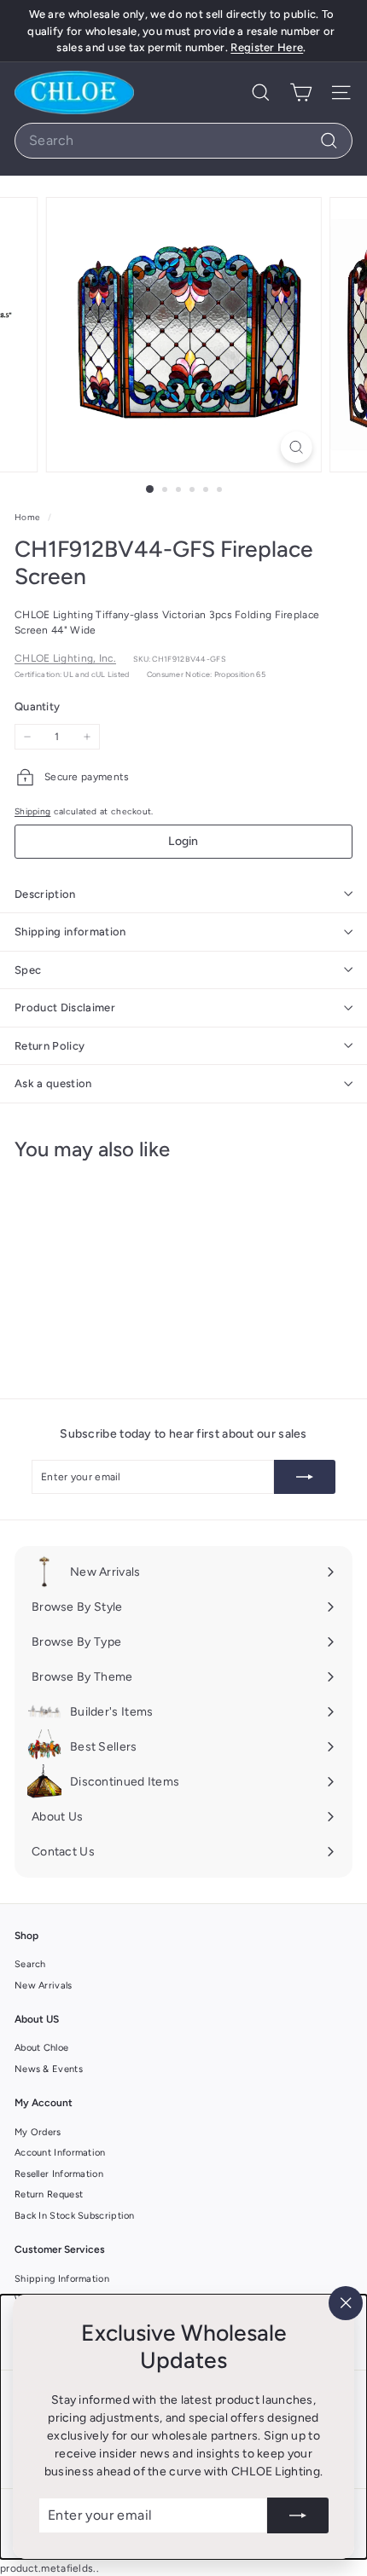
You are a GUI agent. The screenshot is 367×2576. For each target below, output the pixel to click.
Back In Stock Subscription (75, 2216)
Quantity (37, 706)
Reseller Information (59, 2174)
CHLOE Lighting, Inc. (65, 658)
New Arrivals (44, 1986)
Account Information (60, 2153)
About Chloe (41, 2048)
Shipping (32, 811)
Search (30, 1964)
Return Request (49, 2194)
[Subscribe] (298, 2515)
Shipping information (70, 932)
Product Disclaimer (65, 1007)
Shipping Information (62, 2279)
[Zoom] (296, 447)
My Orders (38, 2132)
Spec (28, 970)
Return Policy (50, 1046)
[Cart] (301, 93)
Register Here (267, 47)
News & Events (49, 2069)
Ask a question (53, 1083)
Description (45, 894)
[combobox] (183, 141)
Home (29, 517)
